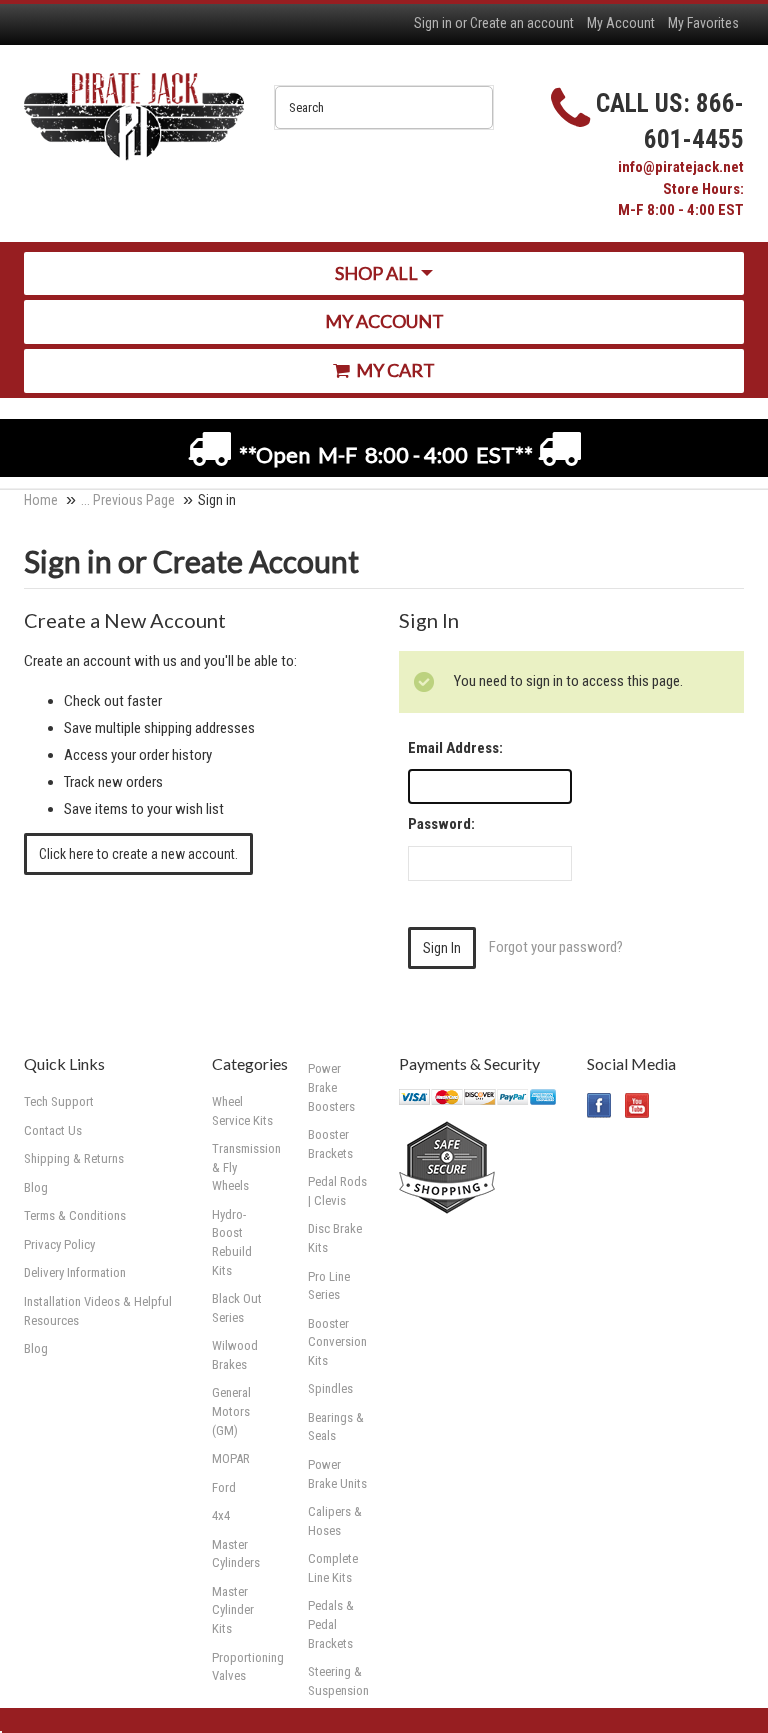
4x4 (221, 1515)
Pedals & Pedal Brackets (331, 1624)
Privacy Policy (59, 1244)
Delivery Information (75, 1272)
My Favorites (703, 23)
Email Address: (455, 748)
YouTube (637, 1105)
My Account (621, 23)
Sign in (433, 23)
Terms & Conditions (75, 1215)
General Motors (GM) (231, 1411)
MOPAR (231, 1458)
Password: (441, 824)
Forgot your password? (556, 947)
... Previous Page (128, 500)
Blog (36, 1348)
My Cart (394, 370)
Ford (224, 1487)
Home (41, 500)
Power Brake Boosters (331, 1087)
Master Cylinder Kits (233, 1610)
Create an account (522, 23)
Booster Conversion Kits (337, 1342)
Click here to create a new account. (138, 854)
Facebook (599, 1105)
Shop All (378, 273)
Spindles (330, 1388)
